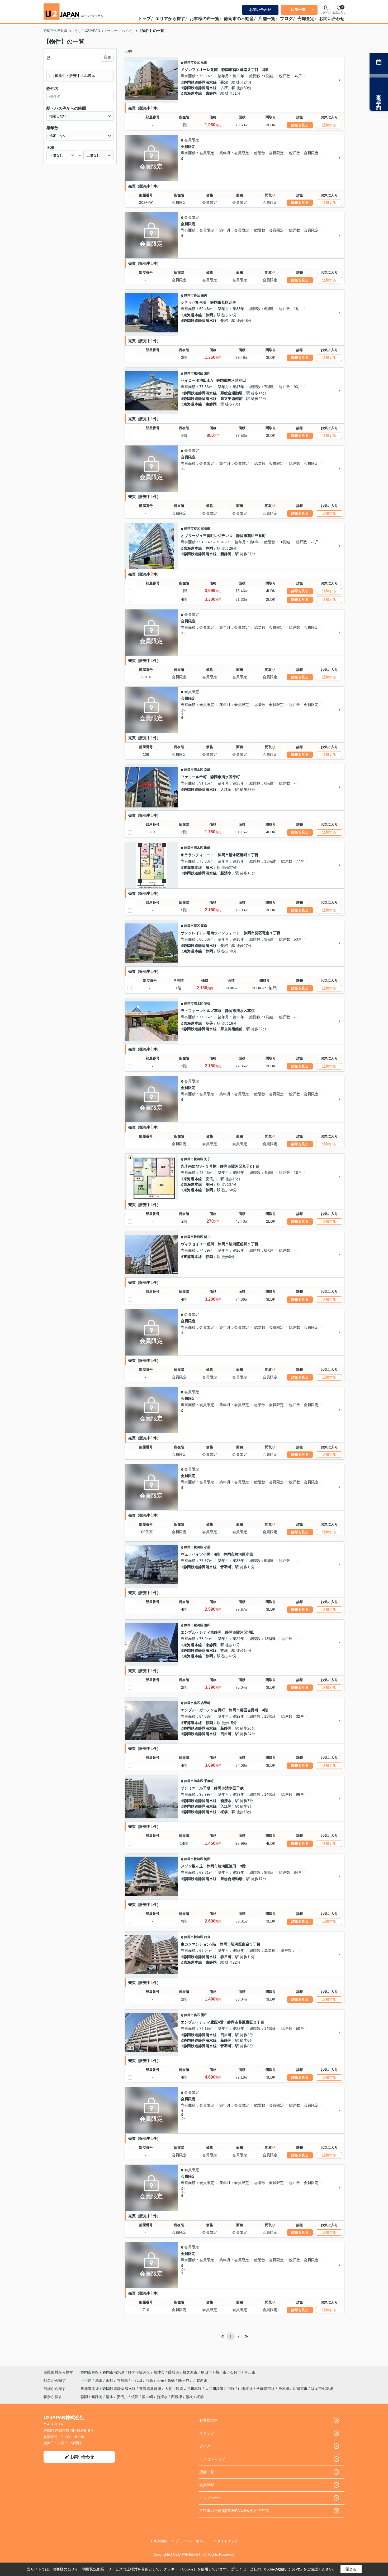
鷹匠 (204, 2015)
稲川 (207, 1237)
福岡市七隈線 (322, 2389)
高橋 (172, 2380)
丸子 (207, 1159)
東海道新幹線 (151, 2389)
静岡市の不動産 (239, 19)
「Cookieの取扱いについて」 (282, 2569)
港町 (207, 848)
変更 (107, 57)
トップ (144, 19)
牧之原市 (190, 2372)
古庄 (224, 88)
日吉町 (226, 1734)
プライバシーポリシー (192, 2541)
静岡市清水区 (194, 770)
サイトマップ (228, 2541)
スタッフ (207, 2433)
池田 (207, 373)
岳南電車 (301, 2389)
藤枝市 (174, 2372)
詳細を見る (300, 125)
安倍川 (211, 1179)
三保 (161, 2380)
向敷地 (123, 2380)
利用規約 (161, 2541)
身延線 (284, 2389)
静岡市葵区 (192, 62)
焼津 (135, 2397)
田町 (110, 2380)
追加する (329, 125)
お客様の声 (209, 2420)
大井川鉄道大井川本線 (184, 2389)
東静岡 (211, 93)
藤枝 (189, 2397)
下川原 (87, 2380)
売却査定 (306, 19)
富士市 (250, 2372)
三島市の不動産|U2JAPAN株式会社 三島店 (234, 2511)
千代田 (137, 2380)
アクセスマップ (212, 2459)
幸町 (207, 770)
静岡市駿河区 (194, 373)
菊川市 (221, 2372)
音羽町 (226, 1567)
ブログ (286, 19)
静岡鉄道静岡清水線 (200, 82)
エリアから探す (170, 19)
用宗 (209, 1184)
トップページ (210, 2498)
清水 (209, 868)
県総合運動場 (231, 393)
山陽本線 (246, 2389)
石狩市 (235, 2372)
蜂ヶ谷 (184, 2380)
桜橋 (224, 1812)
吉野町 (206, 1703)
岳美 (204, 295)
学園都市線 (266, 2389)
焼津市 (159, 2372)
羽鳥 (150, 2380)
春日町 (226, 1957)
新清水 (226, 873)
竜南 (204, 62)
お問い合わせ (260, 9)
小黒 (207, 1547)
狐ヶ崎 (148, 2397)
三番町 (206, 529)
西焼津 (177, 2397)
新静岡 (226, 554)
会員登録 (207, 2485)
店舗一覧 (298, 9)
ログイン (325, 13)
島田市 (206, 2372)
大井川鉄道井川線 (220, 2389)
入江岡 (226, 790)
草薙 (207, 1004)
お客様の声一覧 (205, 19)
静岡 (209, 315)
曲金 (207, 1937)
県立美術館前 (231, 399)
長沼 (224, 82)
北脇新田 (200, 2380)
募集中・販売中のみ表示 (75, 76)
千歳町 (209, 1781)
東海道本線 (193, 93)
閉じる (351, 2569)
